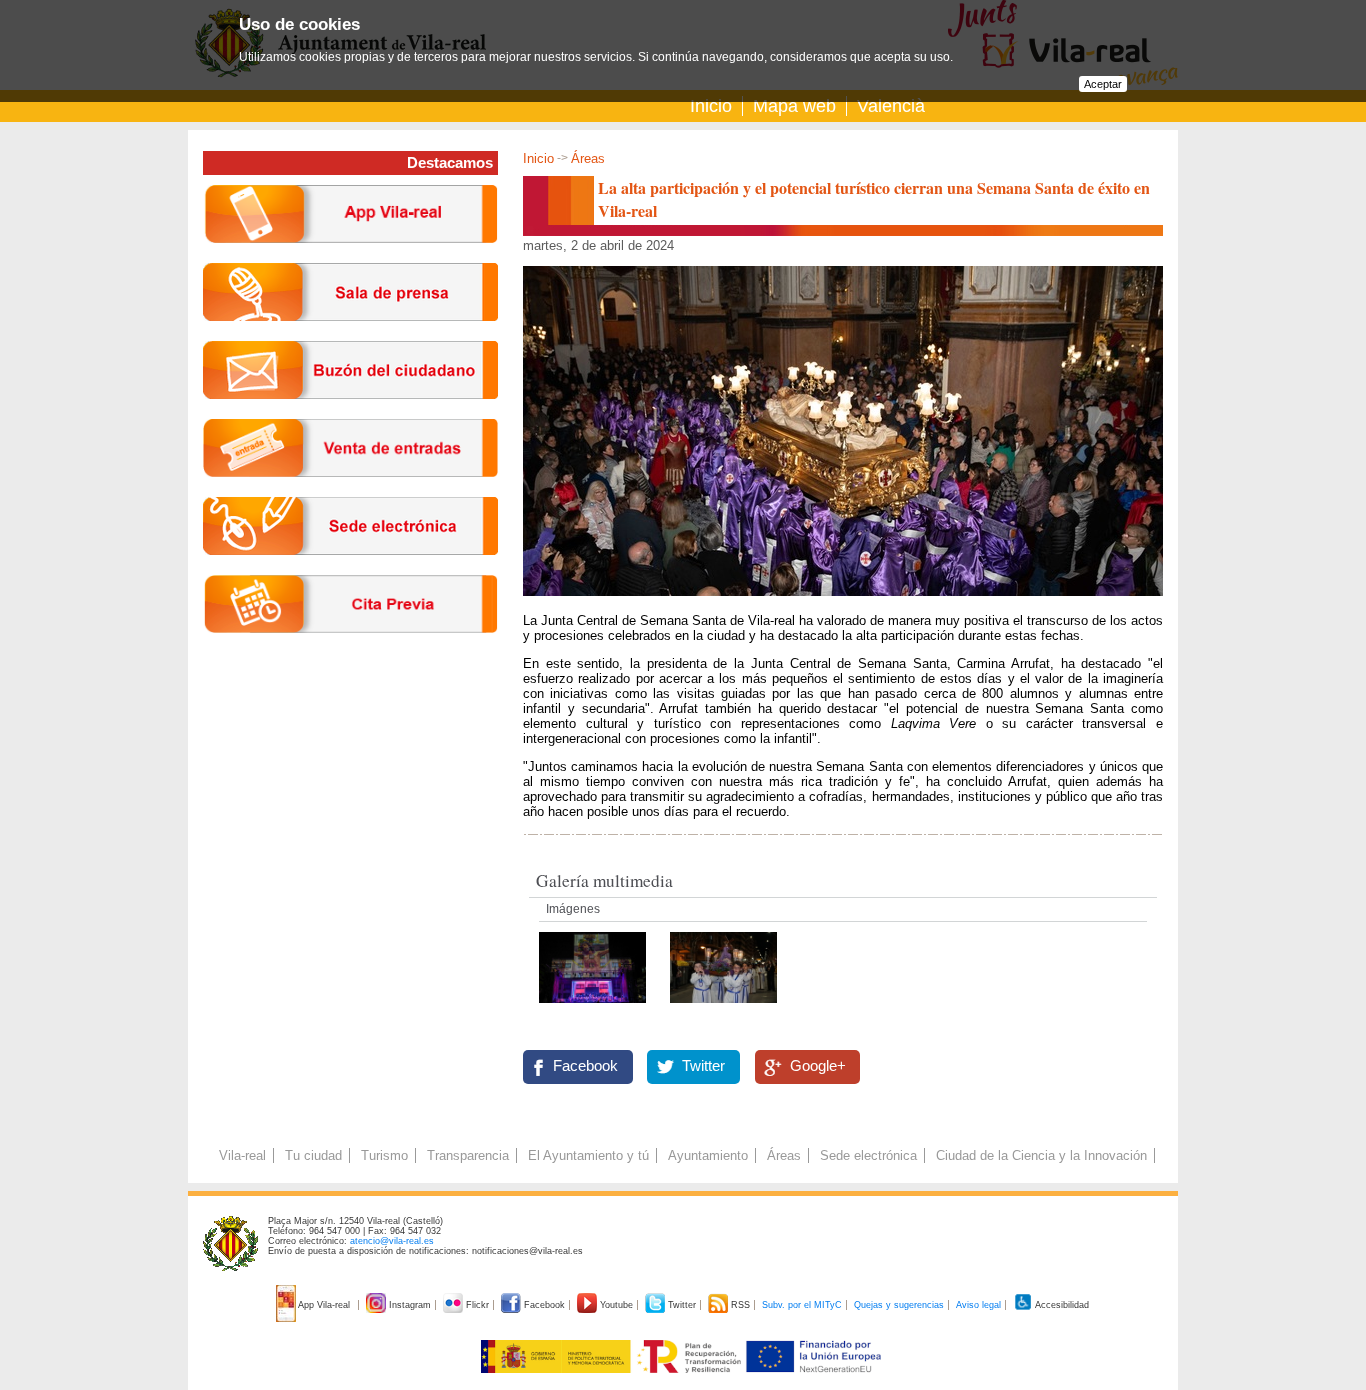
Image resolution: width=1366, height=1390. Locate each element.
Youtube (616, 1305)
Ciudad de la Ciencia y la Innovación (1041, 1155)
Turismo (384, 1155)
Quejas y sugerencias (899, 1305)
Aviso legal (978, 1305)
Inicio (711, 106)
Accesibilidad (1061, 1305)
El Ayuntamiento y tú (588, 1155)
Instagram (410, 1305)
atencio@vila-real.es (392, 1241)
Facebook (585, 1066)
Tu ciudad (313, 1155)
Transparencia (468, 1155)
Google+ (818, 1066)
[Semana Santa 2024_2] (594, 1008)
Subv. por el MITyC (802, 1305)
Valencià (891, 106)
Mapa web (794, 106)
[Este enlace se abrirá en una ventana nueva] (350, 570)
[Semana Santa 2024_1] (723, 1008)
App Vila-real (324, 1305)
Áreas (588, 158)
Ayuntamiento (708, 1155)
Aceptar (1103, 84)
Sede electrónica (868, 1155)
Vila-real (242, 1155)
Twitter (703, 1066)
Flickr (477, 1305)
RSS (740, 1305)
